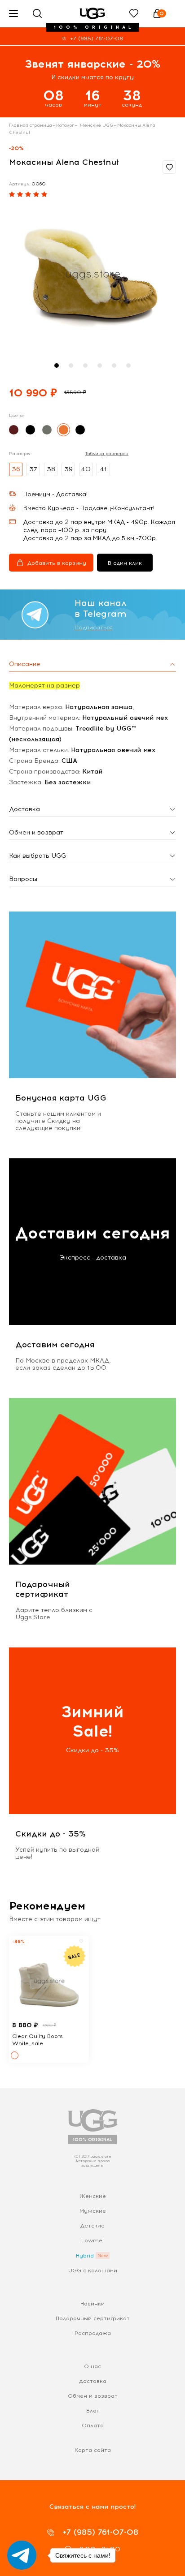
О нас (92, 2366)
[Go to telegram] (22, 2555)
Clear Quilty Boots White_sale (37, 2040)
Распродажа (93, 2333)
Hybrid (85, 2256)
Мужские (93, 2211)
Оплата (93, 2425)
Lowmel (92, 2241)
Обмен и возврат (93, 2396)
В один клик (125, 563)
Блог (93, 2411)
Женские (93, 2196)
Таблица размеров (107, 454)
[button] (57, 366)
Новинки (92, 2304)
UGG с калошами (93, 2271)
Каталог (65, 125)
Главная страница (31, 125)
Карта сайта (93, 2450)
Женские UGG (96, 125)
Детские (92, 2226)
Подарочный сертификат (93, 2318)
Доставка (93, 2381)
